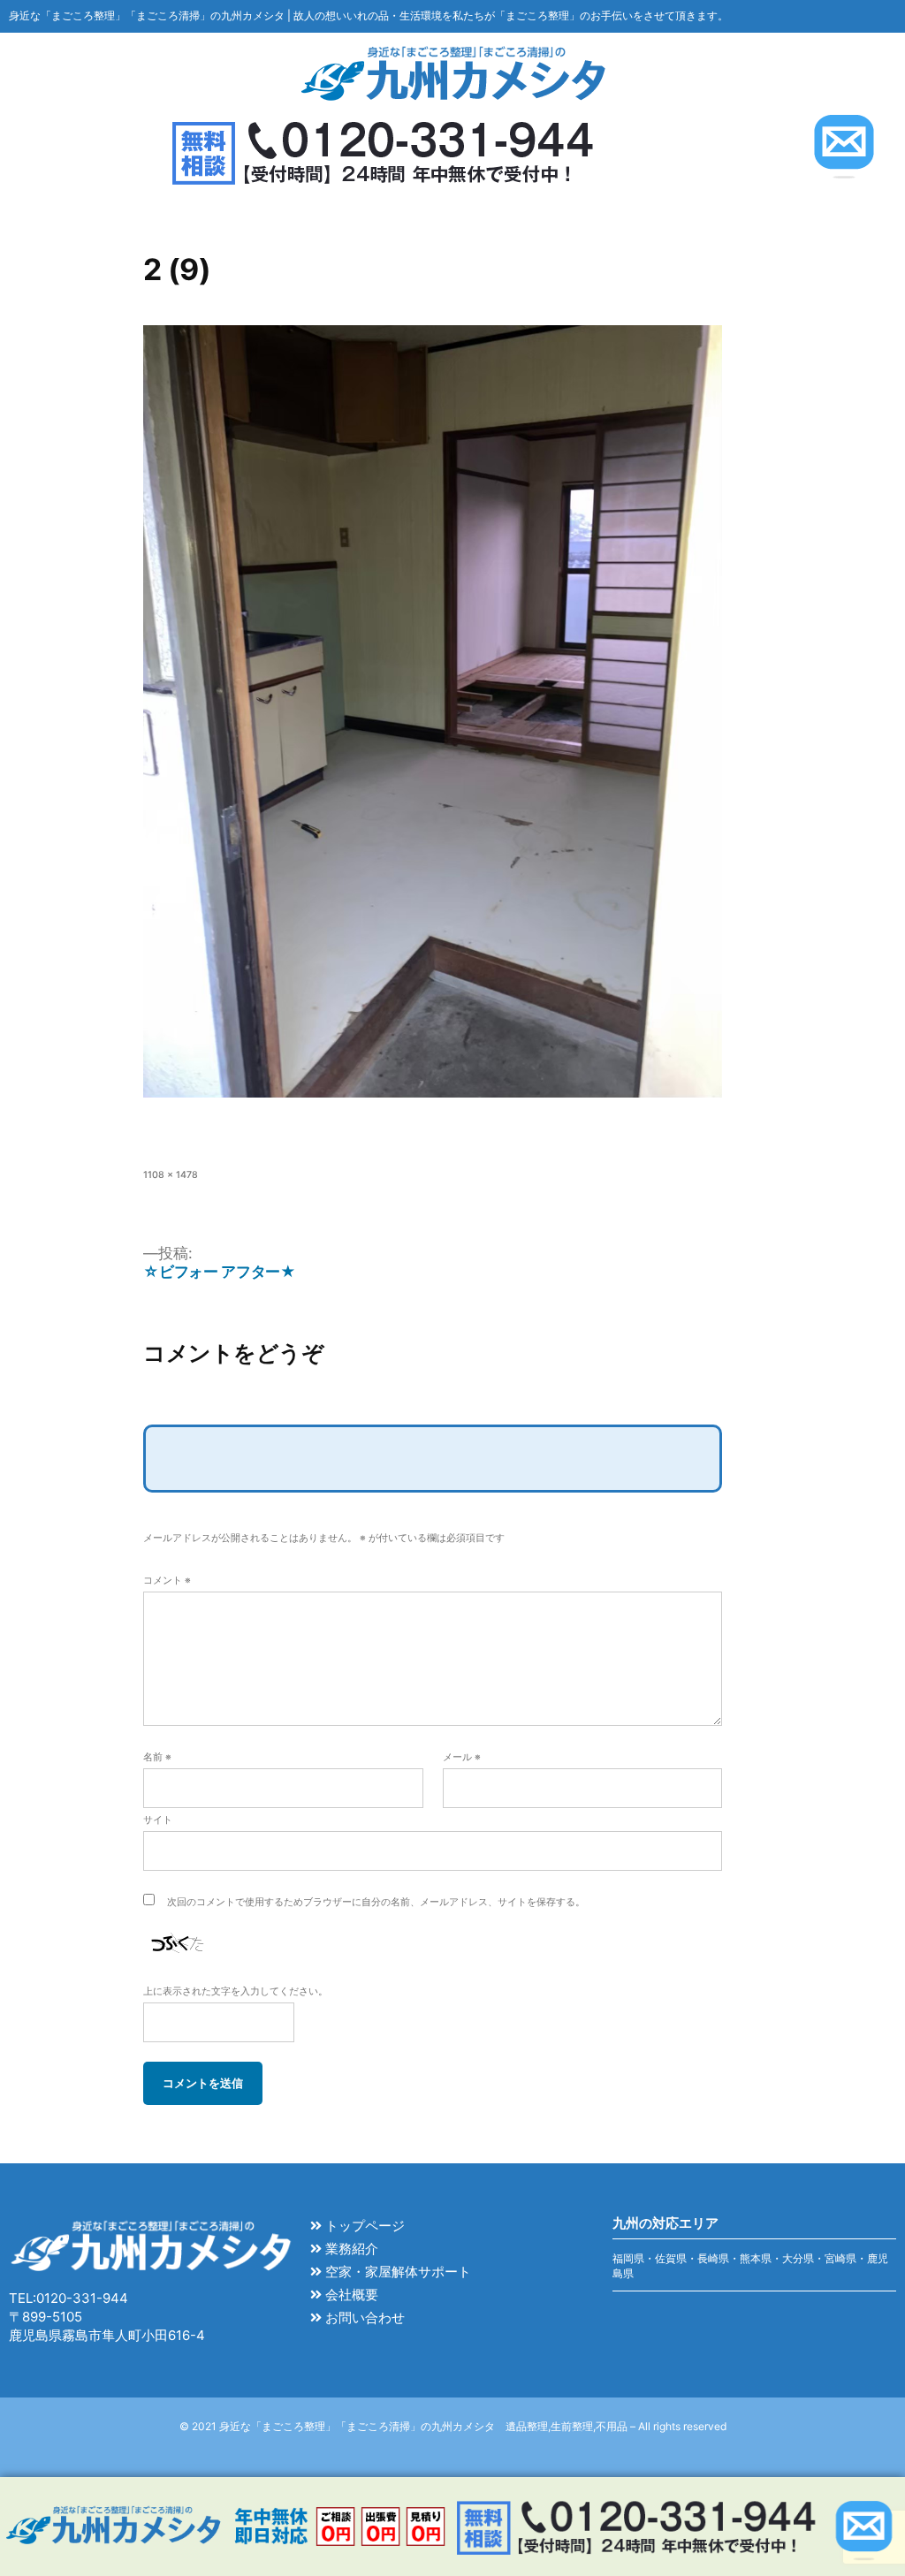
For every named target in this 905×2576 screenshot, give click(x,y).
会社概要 (350, 2295)
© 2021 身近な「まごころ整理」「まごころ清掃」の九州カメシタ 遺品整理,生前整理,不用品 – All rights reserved (453, 2426)
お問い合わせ (363, 2318)
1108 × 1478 (171, 1175)
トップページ (363, 2226)
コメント (167, 1581)
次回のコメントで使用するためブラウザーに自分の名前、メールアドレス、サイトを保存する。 (376, 1902)
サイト (158, 1820)
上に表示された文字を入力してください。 (236, 1991)
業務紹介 (350, 2249)
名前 (157, 1757)
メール (462, 1757)
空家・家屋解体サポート (396, 2272)
